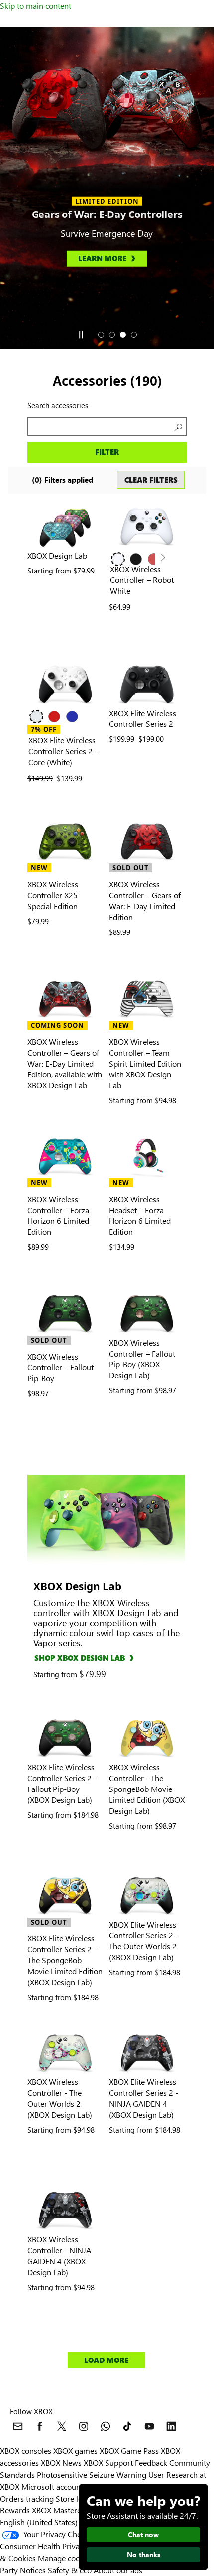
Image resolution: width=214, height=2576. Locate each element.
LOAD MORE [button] (106, 2360)
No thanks (144, 2554)
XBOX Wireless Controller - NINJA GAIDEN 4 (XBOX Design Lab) (59, 2255)
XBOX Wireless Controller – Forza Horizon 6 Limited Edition (58, 1215)
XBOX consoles (26, 2451)
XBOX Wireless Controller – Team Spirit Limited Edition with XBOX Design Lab (145, 1063)
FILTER (107, 452)
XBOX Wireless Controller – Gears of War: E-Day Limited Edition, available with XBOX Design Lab (65, 1063)
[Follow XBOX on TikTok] (127, 2426)
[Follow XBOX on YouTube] (149, 2426)
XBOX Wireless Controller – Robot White (142, 580)
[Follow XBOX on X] (62, 2426)
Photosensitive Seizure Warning (92, 2474)
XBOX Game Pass (129, 2451)
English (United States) (39, 2522)
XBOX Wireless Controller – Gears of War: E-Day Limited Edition (145, 900)
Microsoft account (52, 2486)
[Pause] (81, 335)
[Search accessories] (177, 427)
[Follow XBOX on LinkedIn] (171, 2426)
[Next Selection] (162, 558)
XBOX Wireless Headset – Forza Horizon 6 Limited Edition (140, 1215)
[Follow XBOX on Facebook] (40, 2426)
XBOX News (61, 2463)
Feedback (151, 2463)
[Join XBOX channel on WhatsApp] (106, 2426)
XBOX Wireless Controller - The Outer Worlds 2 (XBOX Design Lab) (60, 2098)
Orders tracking (27, 2498)
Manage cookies (66, 2558)
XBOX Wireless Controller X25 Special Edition (53, 895)
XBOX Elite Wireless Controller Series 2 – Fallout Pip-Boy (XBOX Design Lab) (62, 1783)
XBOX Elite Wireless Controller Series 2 (143, 718)
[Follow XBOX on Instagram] (84, 2426)
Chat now (143, 2535)
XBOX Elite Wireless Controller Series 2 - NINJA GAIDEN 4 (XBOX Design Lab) (144, 2098)
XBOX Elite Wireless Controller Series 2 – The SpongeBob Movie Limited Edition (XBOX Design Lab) (65, 1960)
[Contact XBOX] (18, 2426)
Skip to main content (36, 6)
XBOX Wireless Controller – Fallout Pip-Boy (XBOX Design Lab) (142, 1359)
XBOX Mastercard (62, 2510)
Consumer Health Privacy (44, 2546)
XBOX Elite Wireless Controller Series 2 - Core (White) (63, 751)
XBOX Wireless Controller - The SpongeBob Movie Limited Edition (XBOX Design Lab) (147, 1789)
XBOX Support (108, 2463)
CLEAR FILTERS (151, 480)
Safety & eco (70, 2570)
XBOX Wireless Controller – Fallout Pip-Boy (60, 1367)
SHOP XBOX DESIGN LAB (80, 1658)
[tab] (101, 335)
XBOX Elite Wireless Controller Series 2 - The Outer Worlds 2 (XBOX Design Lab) (144, 1941)
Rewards (15, 2510)
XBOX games (75, 2451)
